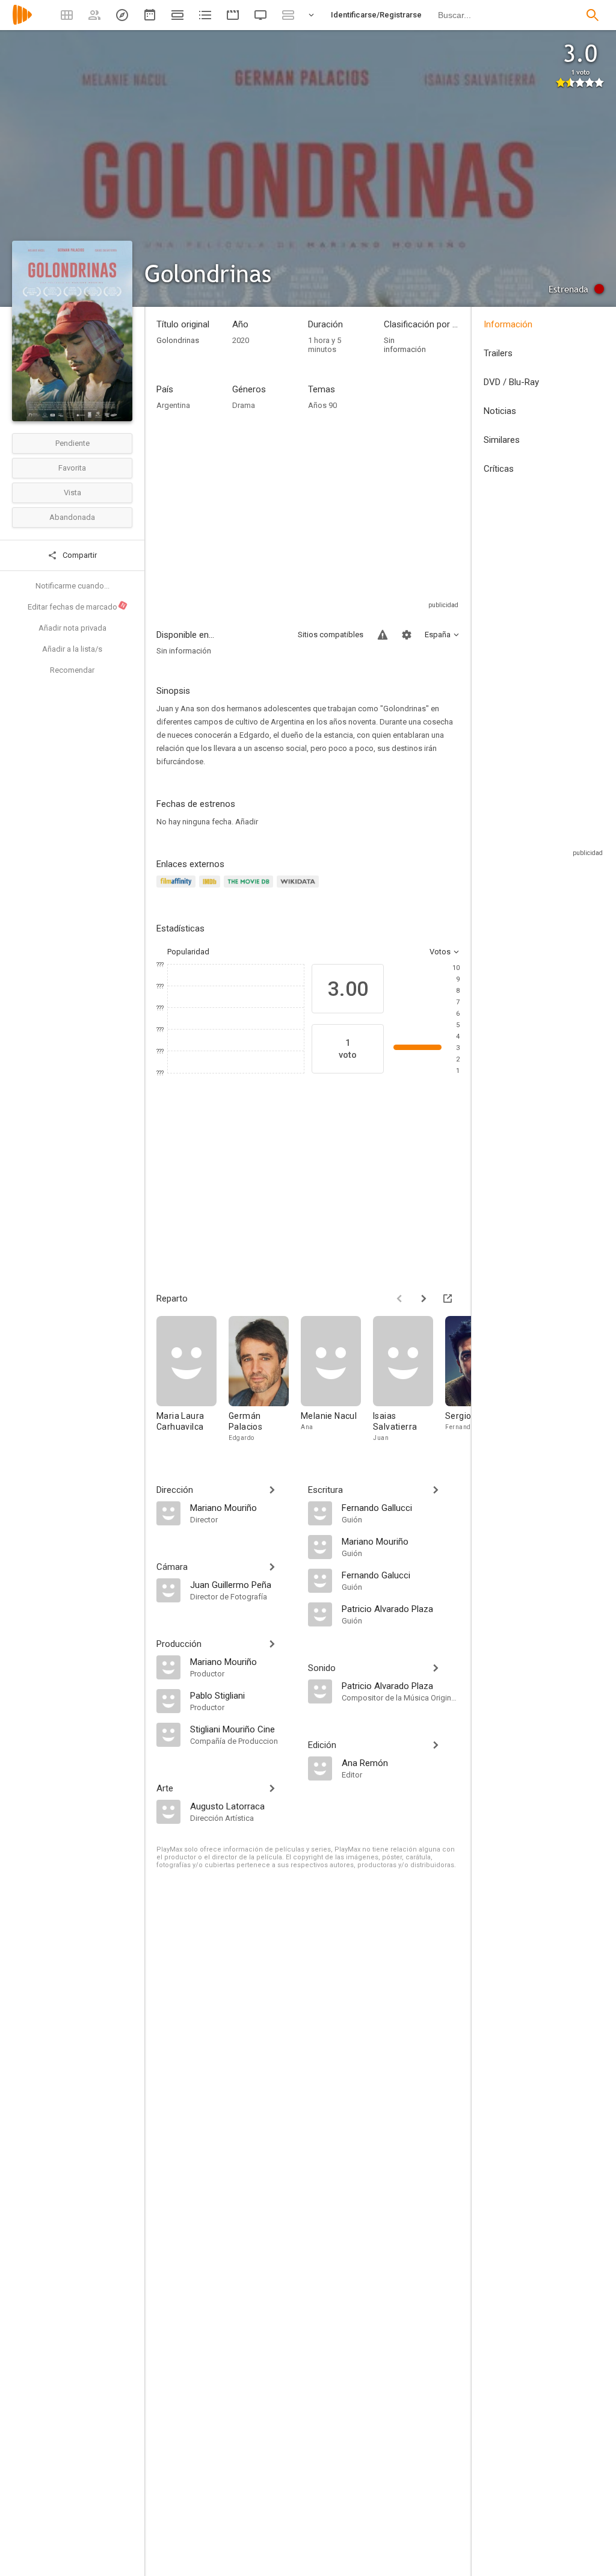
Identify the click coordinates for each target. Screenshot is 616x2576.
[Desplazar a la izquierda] (399, 1299)
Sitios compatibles (331, 635)
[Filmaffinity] (178, 888)
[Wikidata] (300, 888)
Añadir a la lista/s (72, 649)
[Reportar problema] (383, 635)
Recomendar (72, 670)
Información (508, 324)
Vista (72, 493)
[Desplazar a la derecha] (423, 1299)
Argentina (173, 405)
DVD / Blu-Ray (511, 382)
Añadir (247, 822)
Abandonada (72, 517)
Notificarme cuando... (72, 586)
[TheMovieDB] (250, 888)
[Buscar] (593, 15)
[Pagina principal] (22, 23)
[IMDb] (211, 888)
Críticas (499, 469)
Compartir (79, 555)
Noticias (500, 411)
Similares (502, 440)
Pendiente (72, 443)
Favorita (72, 468)
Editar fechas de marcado (77, 607)
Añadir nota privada (72, 628)
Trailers (498, 353)
